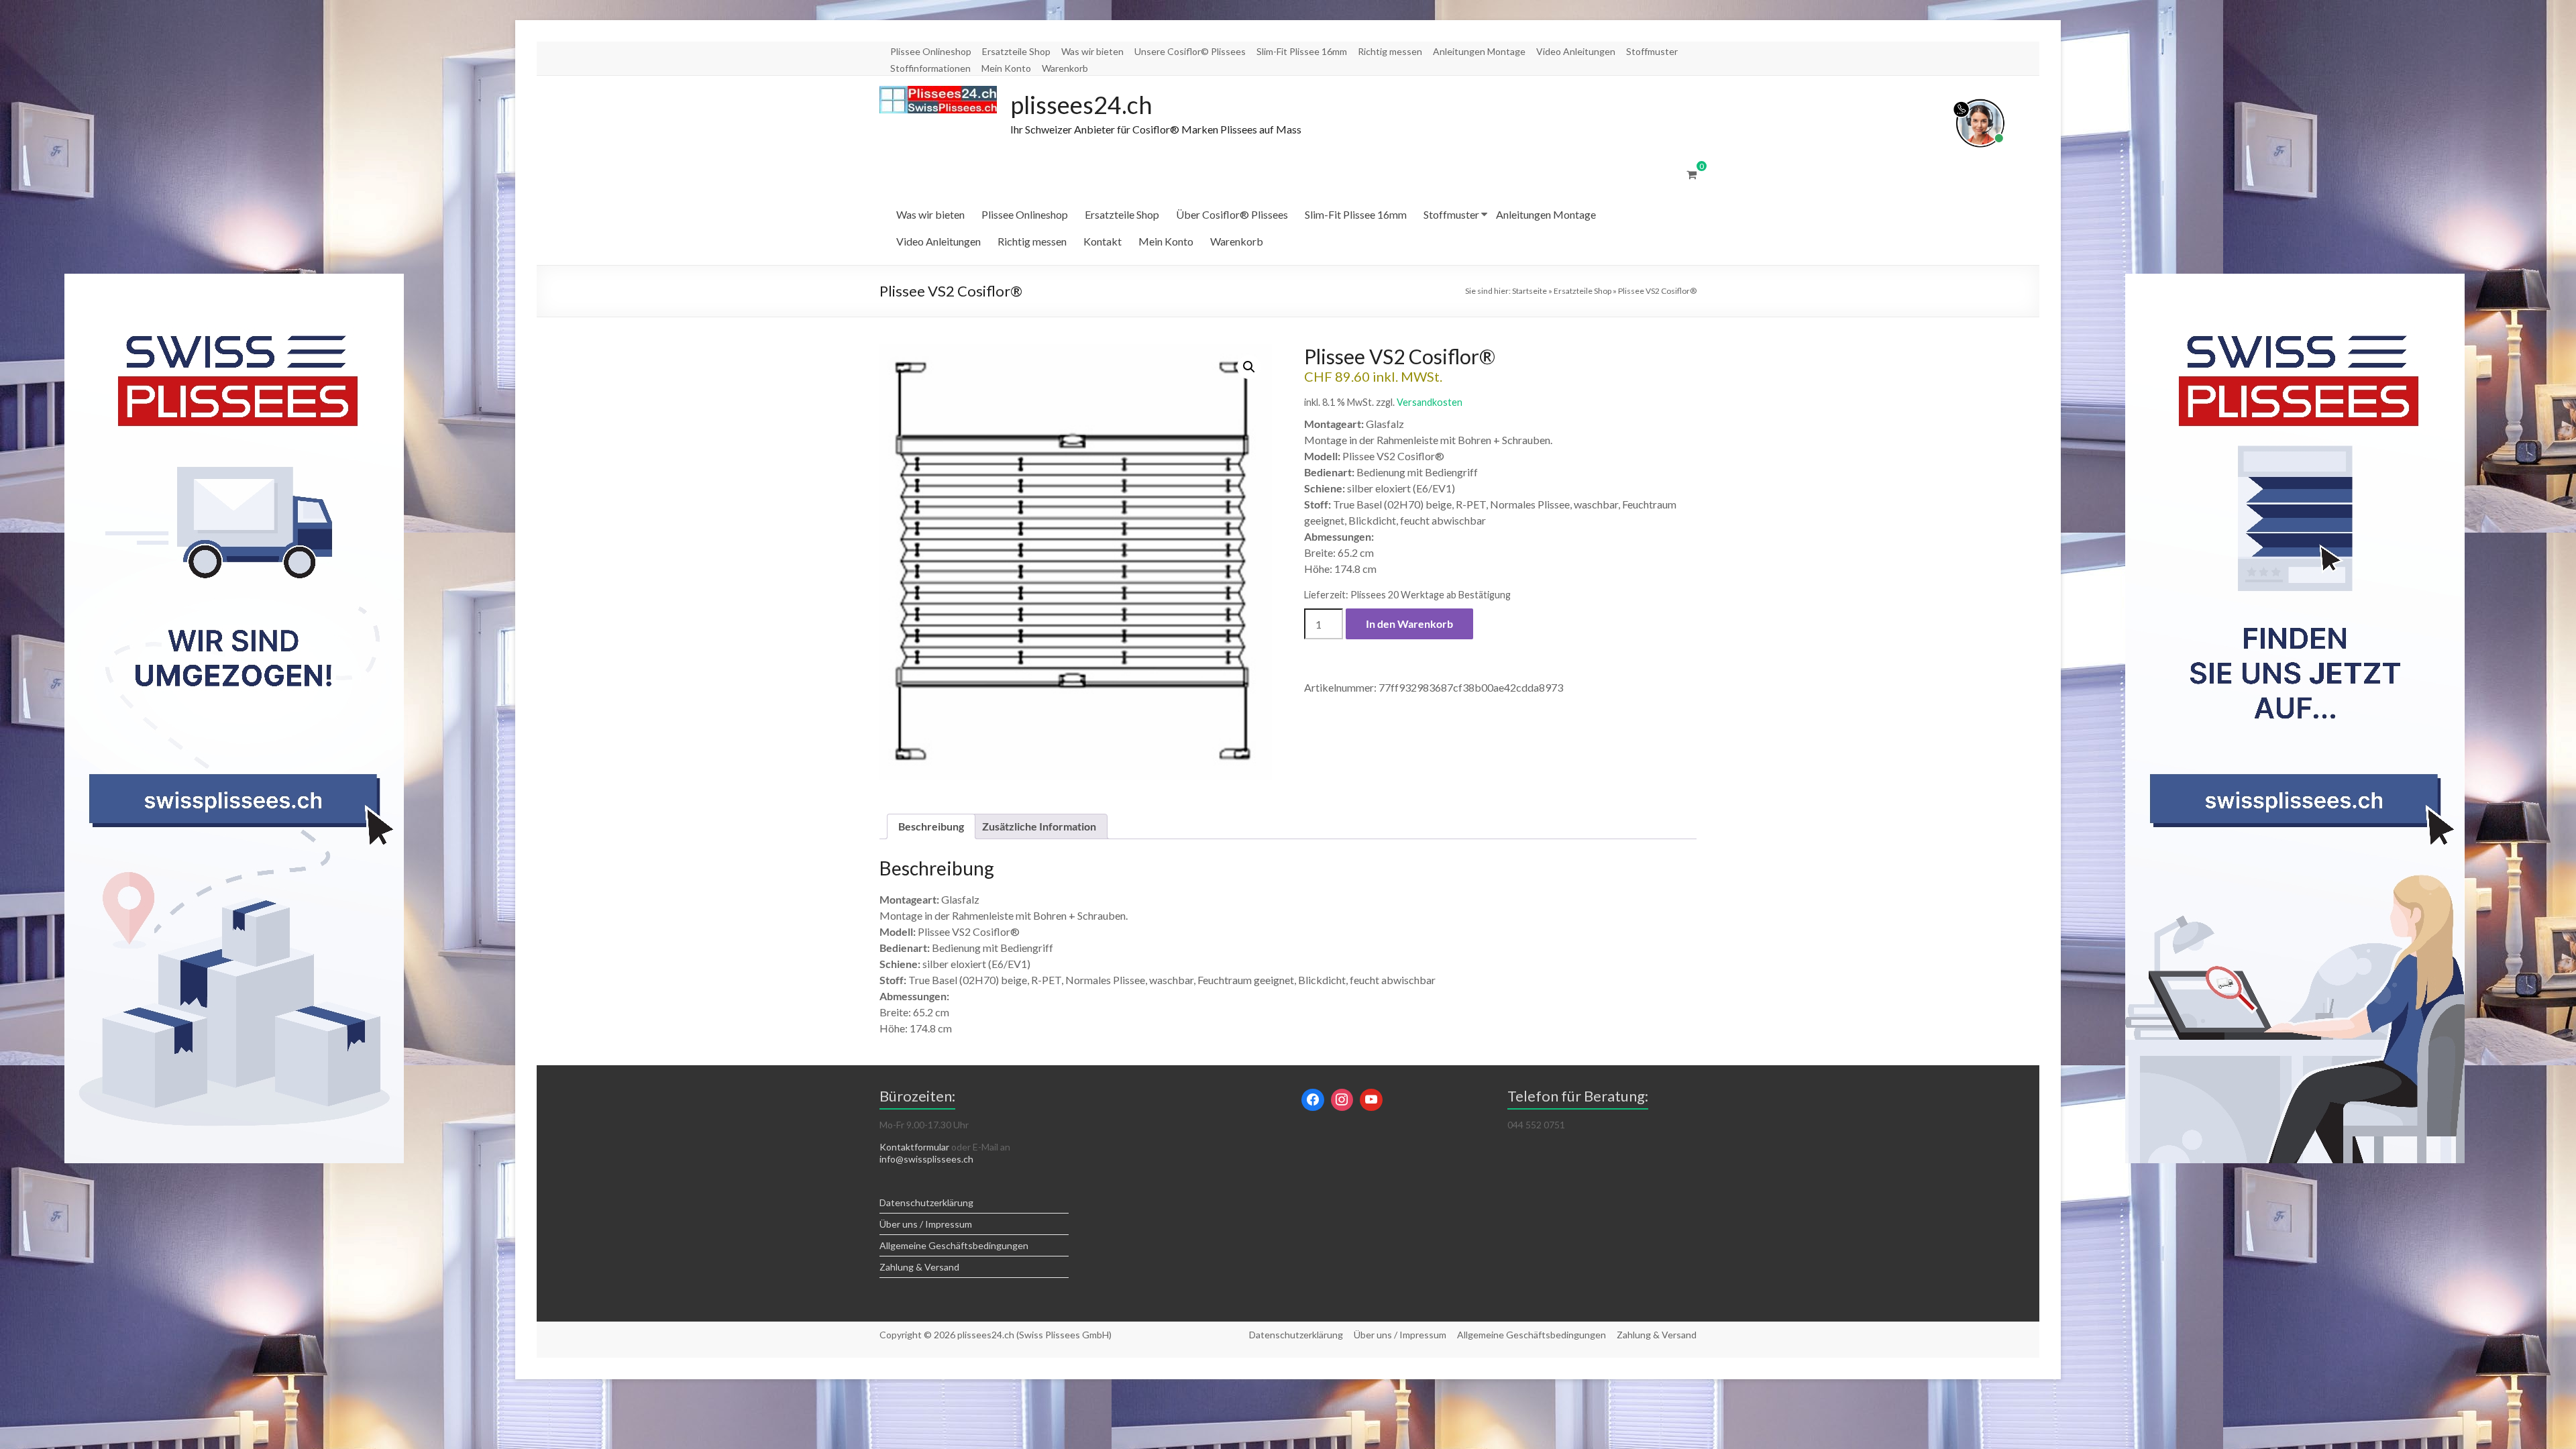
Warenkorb (1065, 68)
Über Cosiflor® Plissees (1232, 214)
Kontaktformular (914, 1147)
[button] (1249, 367)
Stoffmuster (1652, 51)
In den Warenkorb (1409, 624)
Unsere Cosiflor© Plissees (1190, 51)
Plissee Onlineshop (931, 51)
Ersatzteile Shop (1016, 51)
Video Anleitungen (1576, 51)
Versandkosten (1430, 402)
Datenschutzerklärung (926, 1202)
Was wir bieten (1092, 51)
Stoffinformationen (930, 68)
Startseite (1529, 291)
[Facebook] (1313, 1100)
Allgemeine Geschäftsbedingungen (954, 1245)
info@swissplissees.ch (926, 1159)
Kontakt (1103, 241)
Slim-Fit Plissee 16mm (1302, 51)
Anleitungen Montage (1479, 51)
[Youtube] (1371, 1100)
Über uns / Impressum (926, 1224)
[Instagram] (1342, 1100)
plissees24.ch (1081, 105)
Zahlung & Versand (919, 1267)
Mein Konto (1006, 68)
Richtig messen (1390, 51)
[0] (1692, 174)
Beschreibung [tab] (931, 826)
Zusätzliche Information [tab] (1039, 826)
